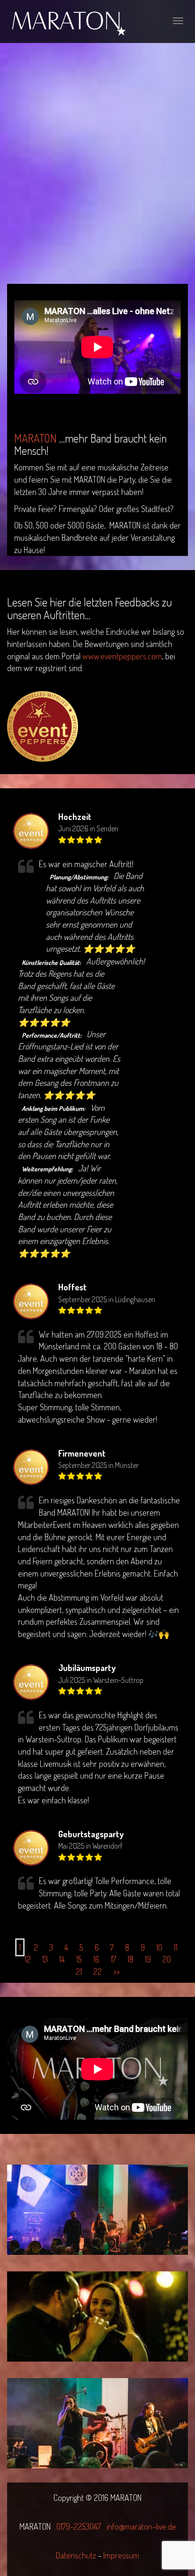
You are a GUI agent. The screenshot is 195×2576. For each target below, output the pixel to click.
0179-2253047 (79, 2526)
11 (176, 1947)
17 (113, 1959)
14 (62, 1959)
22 (97, 1971)
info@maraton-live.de (141, 2526)
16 (96, 1959)
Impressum (121, 2555)
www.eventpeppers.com (122, 656)
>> (116, 1971)
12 (28, 1959)
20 (167, 1959)
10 (159, 1947)
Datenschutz (77, 2555)
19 (148, 1959)
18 (130, 1959)
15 (79, 1959)
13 (45, 1959)
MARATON (35, 438)
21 (79, 1971)
